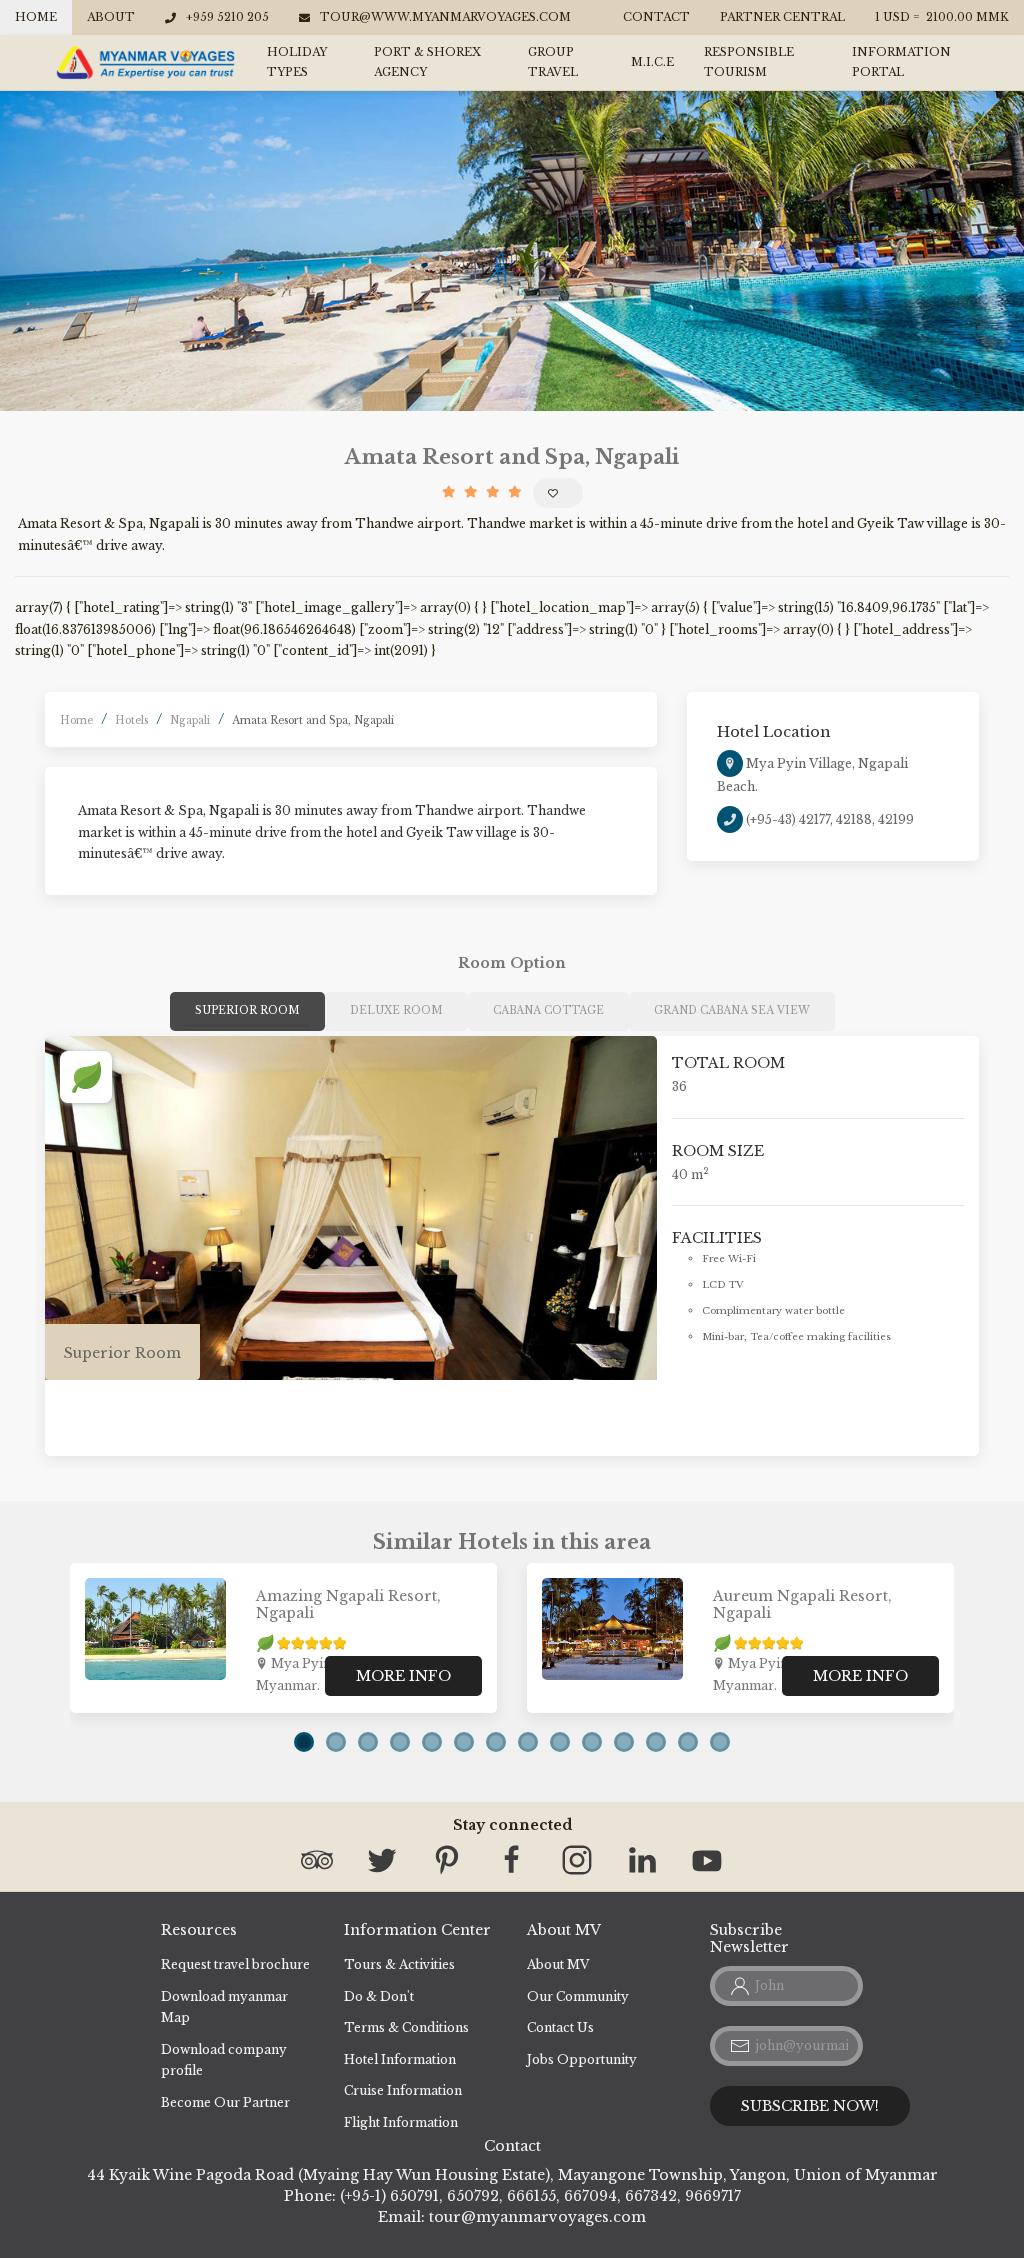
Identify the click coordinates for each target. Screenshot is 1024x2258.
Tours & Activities (399, 1964)
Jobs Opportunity (582, 2059)
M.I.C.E (652, 62)
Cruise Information (403, 2090)
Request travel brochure (235, 1964)
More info (403, 1676)
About (111, 17)
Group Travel (553, 62)
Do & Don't (379, 1996)
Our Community (578, 1996)
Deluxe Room (396, 1010)
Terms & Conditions (406, 2027)
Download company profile (224, 2060)
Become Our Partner (225, 2102)
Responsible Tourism (749, 62)
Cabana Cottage (548, 1010)
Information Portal (901, 62)
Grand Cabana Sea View (732, 1010)
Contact (656, 17)
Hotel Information (400, 2059)
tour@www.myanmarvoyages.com (445, 17)
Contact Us (560, 2027)
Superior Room (247, 1010)
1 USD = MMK (942, 17)
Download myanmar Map (224, 2007)
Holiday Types (297, 62)
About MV (558, 1964)
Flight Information (401, 2122)
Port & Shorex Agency (427, 62)
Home (36, 17)
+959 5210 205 (227, 17)
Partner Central (782, 17)
